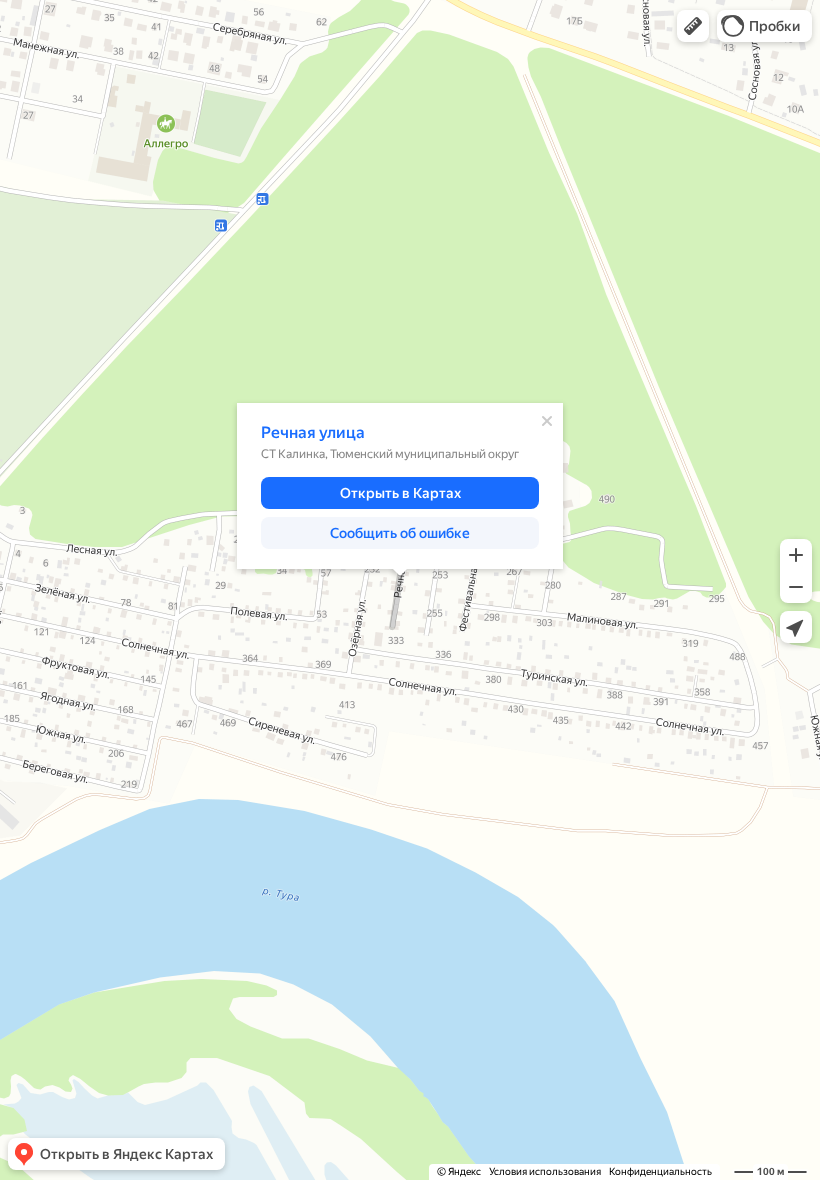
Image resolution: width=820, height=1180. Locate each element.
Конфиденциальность (660, 1171)
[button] (693, 26)
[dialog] (400, 486)
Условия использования (545, 1171)
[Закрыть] (547, 421)
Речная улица (313, 432)
